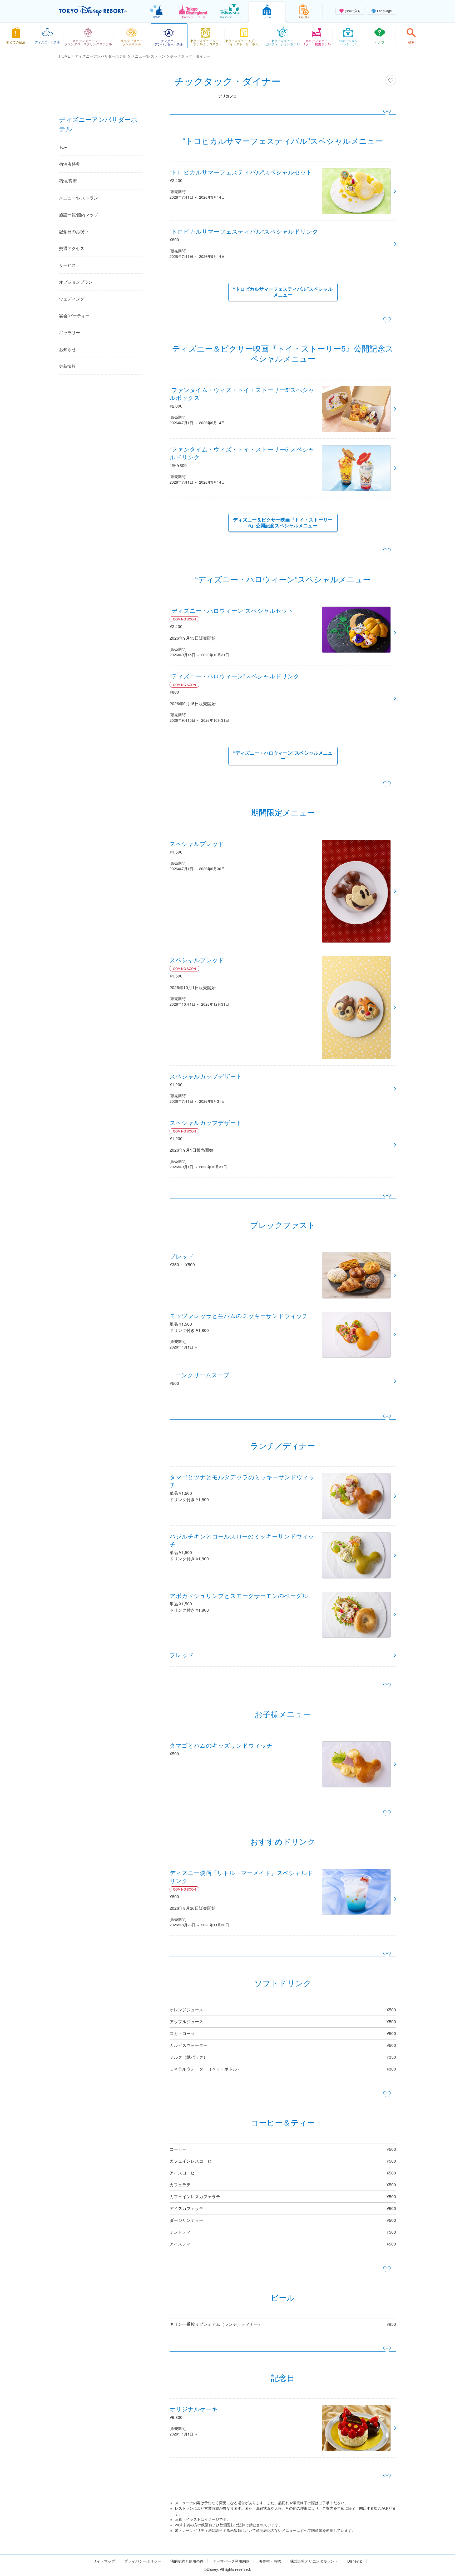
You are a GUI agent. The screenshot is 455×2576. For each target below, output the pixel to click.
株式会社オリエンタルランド (314, 2561)
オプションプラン (76, 282)
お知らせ (67, 349)
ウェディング (72, 299)
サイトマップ (104, 2561)
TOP (63, 147)
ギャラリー (70, 332)
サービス (67, 265)
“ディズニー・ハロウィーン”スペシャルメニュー (283, 756)
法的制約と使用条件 (187, 2561)
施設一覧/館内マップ (78, 215)
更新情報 (67, 366)
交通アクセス (72, 248)
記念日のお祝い (74, 231)
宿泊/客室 (68, 181)
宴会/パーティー (74, 316)
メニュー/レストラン (78, 198)
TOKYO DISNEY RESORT (93, 11)
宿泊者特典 (70, 164)
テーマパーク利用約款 (231, 2561)
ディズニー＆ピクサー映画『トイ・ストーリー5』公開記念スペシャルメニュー (283, 523)
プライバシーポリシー (143, 2561)
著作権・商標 (270, 2561)
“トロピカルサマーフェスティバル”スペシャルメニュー (283, 292)
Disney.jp (355, 2561)
